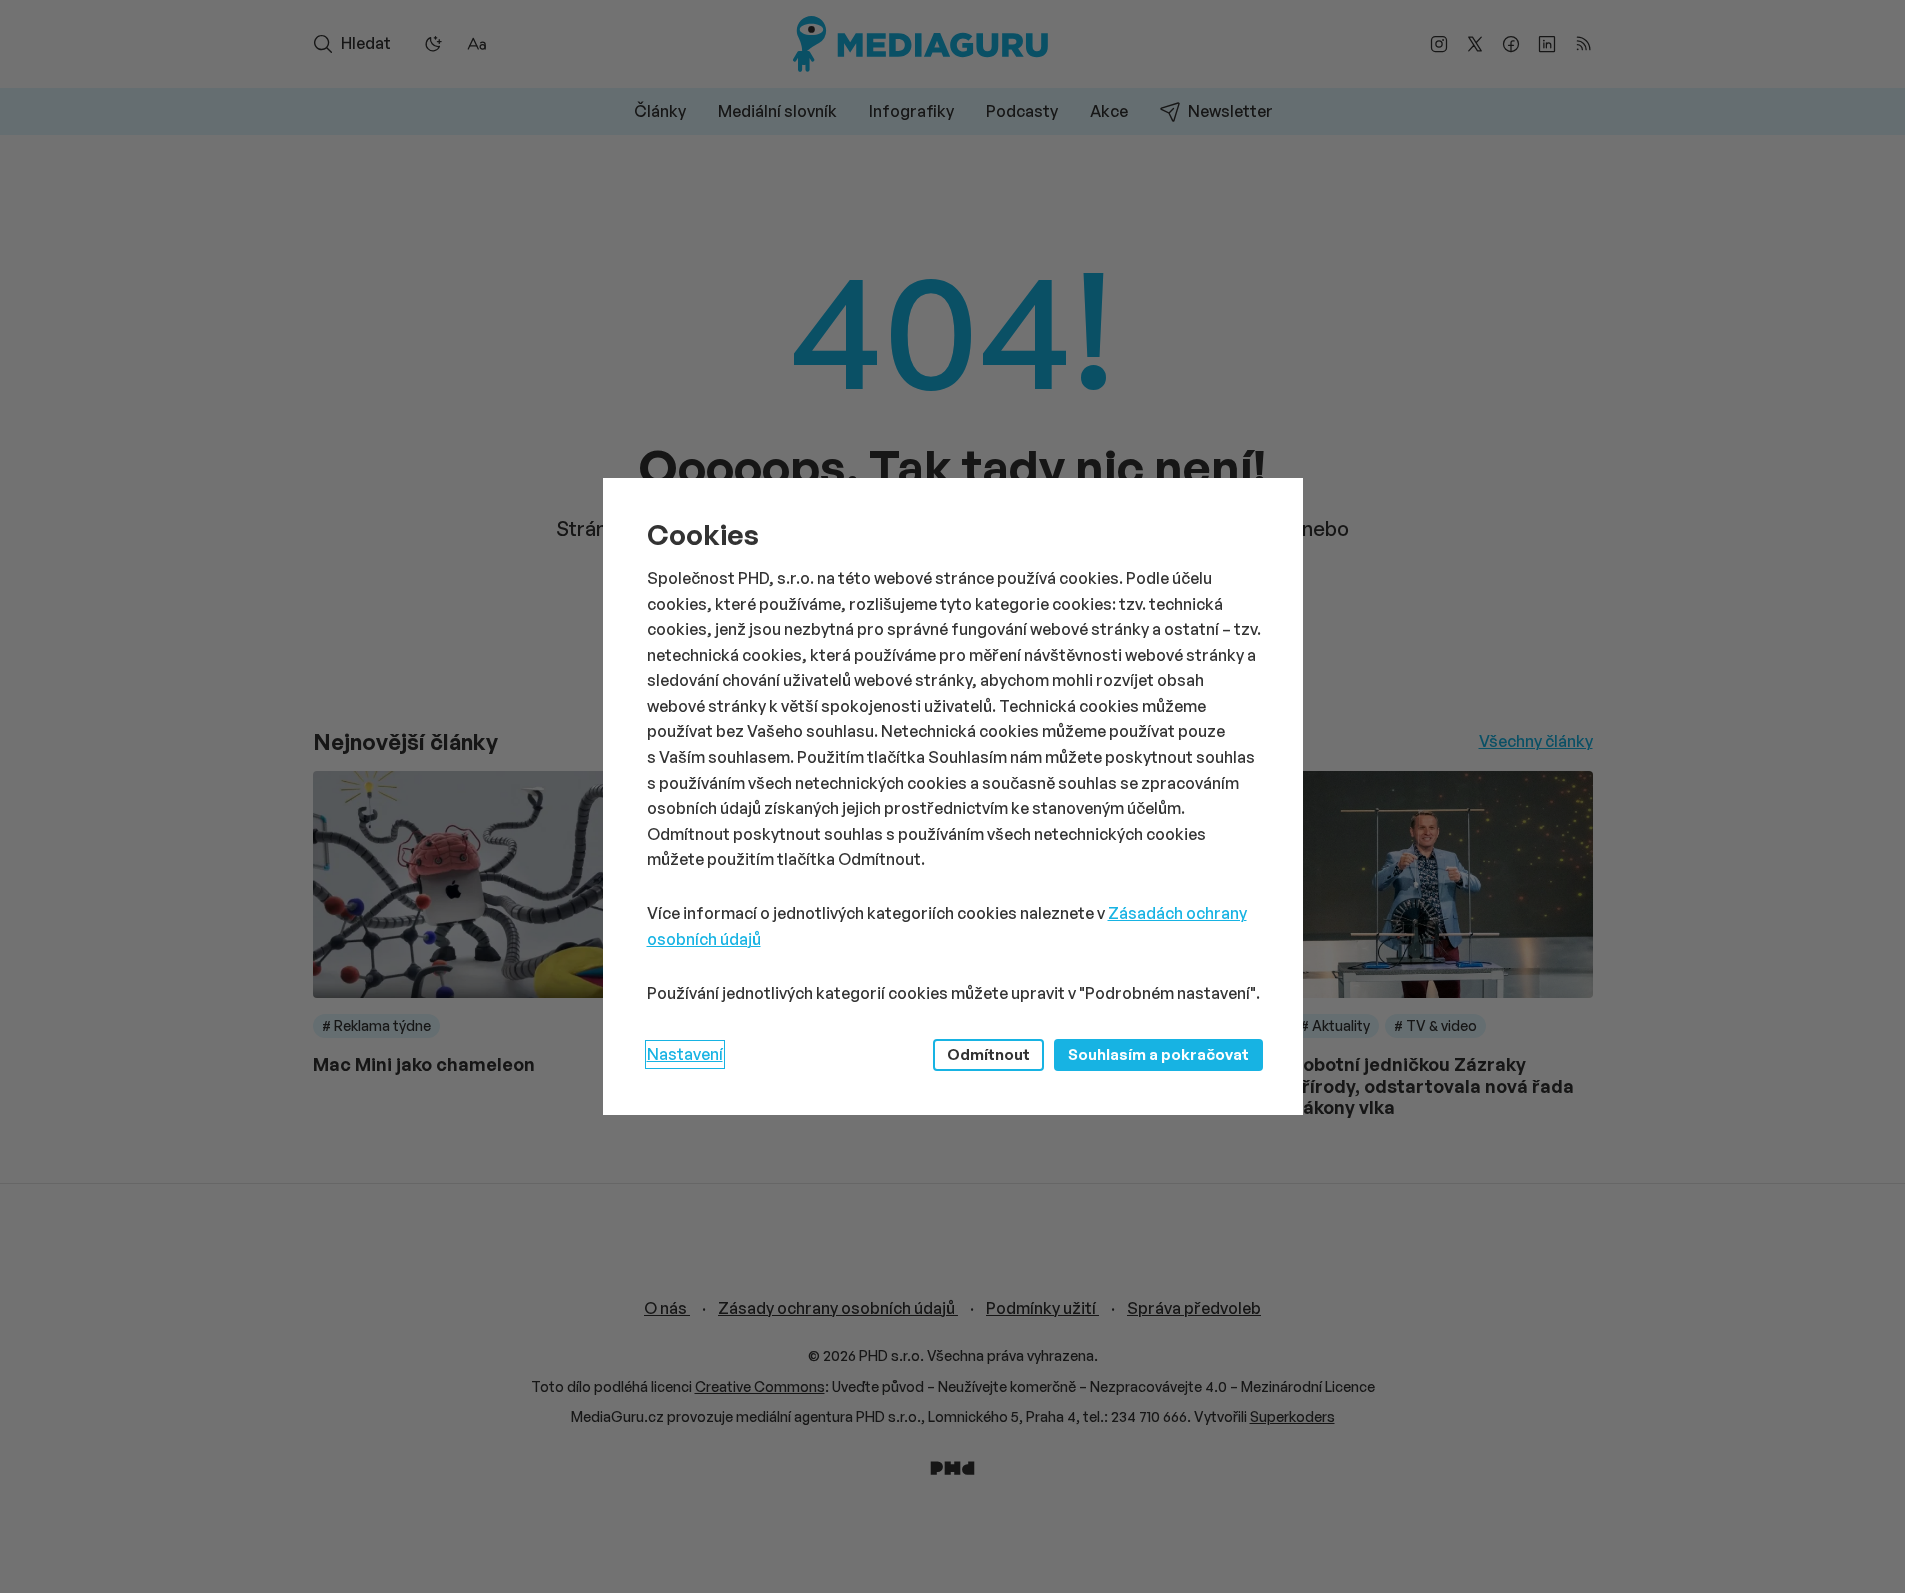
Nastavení (685, 1054)
